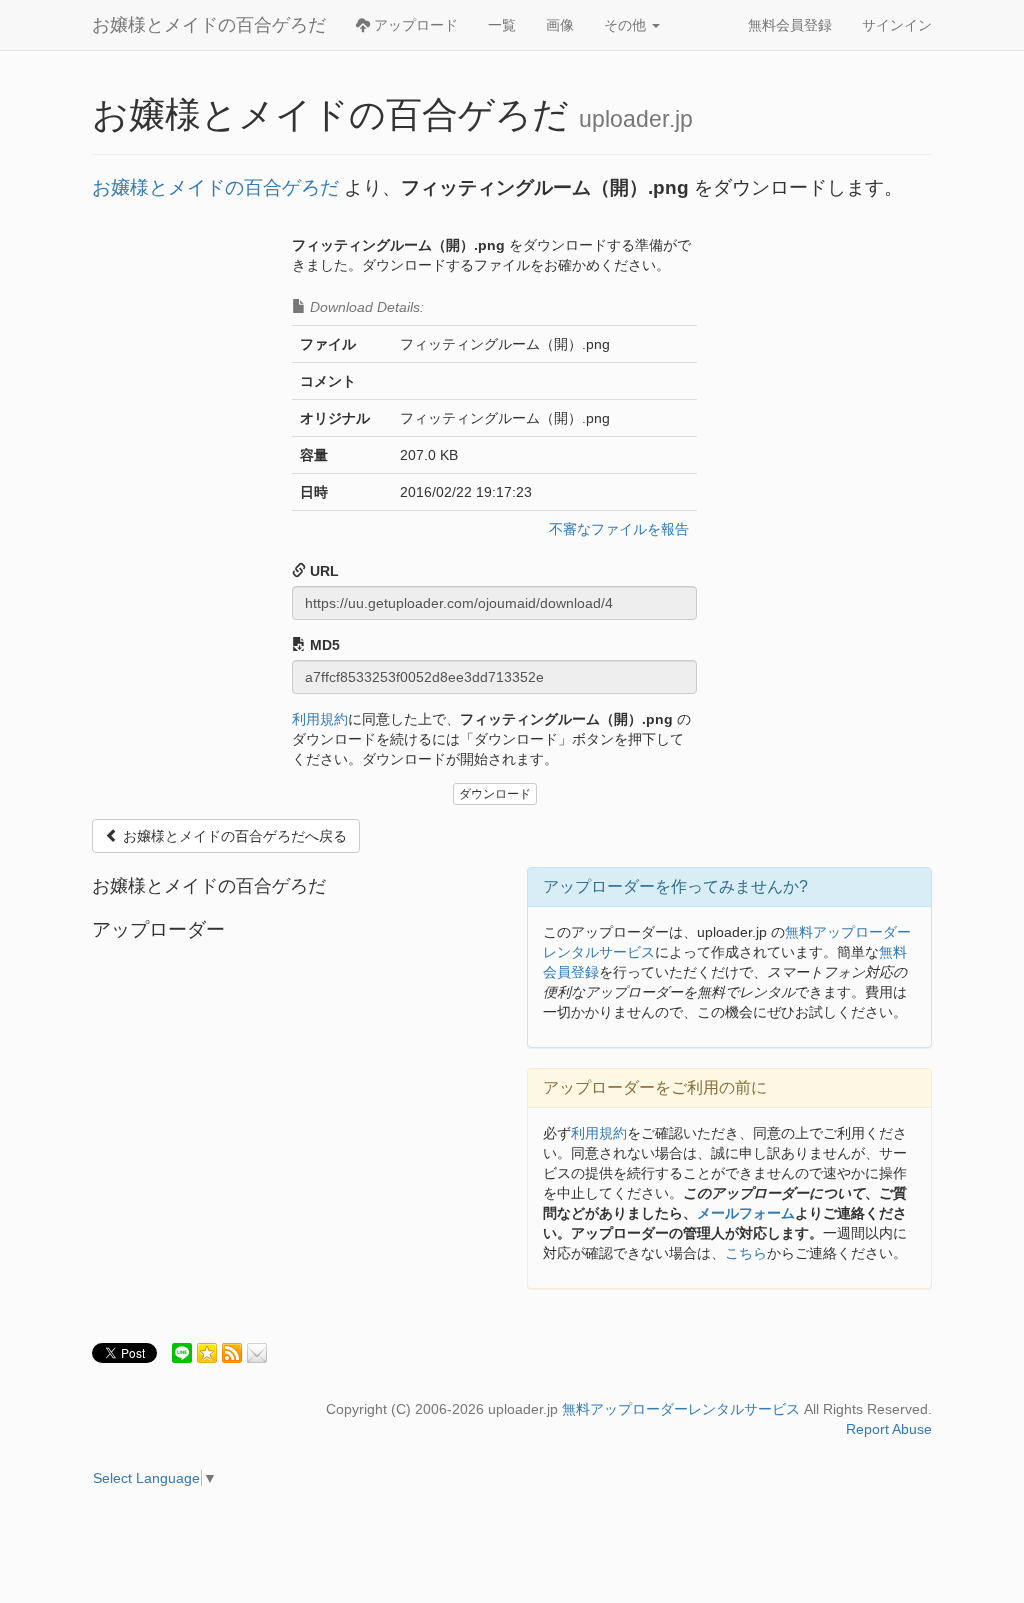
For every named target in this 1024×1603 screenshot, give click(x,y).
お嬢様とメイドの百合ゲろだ (209, 25)
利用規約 (320, 719)
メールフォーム (746, 1213)
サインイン (897, 25)
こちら (746, 1253)
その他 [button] (627, 25)
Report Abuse (889, 1429)
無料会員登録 (790, 25)
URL (322, 571)
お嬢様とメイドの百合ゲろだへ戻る (233, 836)
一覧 (502, 25)
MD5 (323, 645)
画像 (560, 25)
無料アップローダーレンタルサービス (681, 1409)
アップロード (414, 25)
